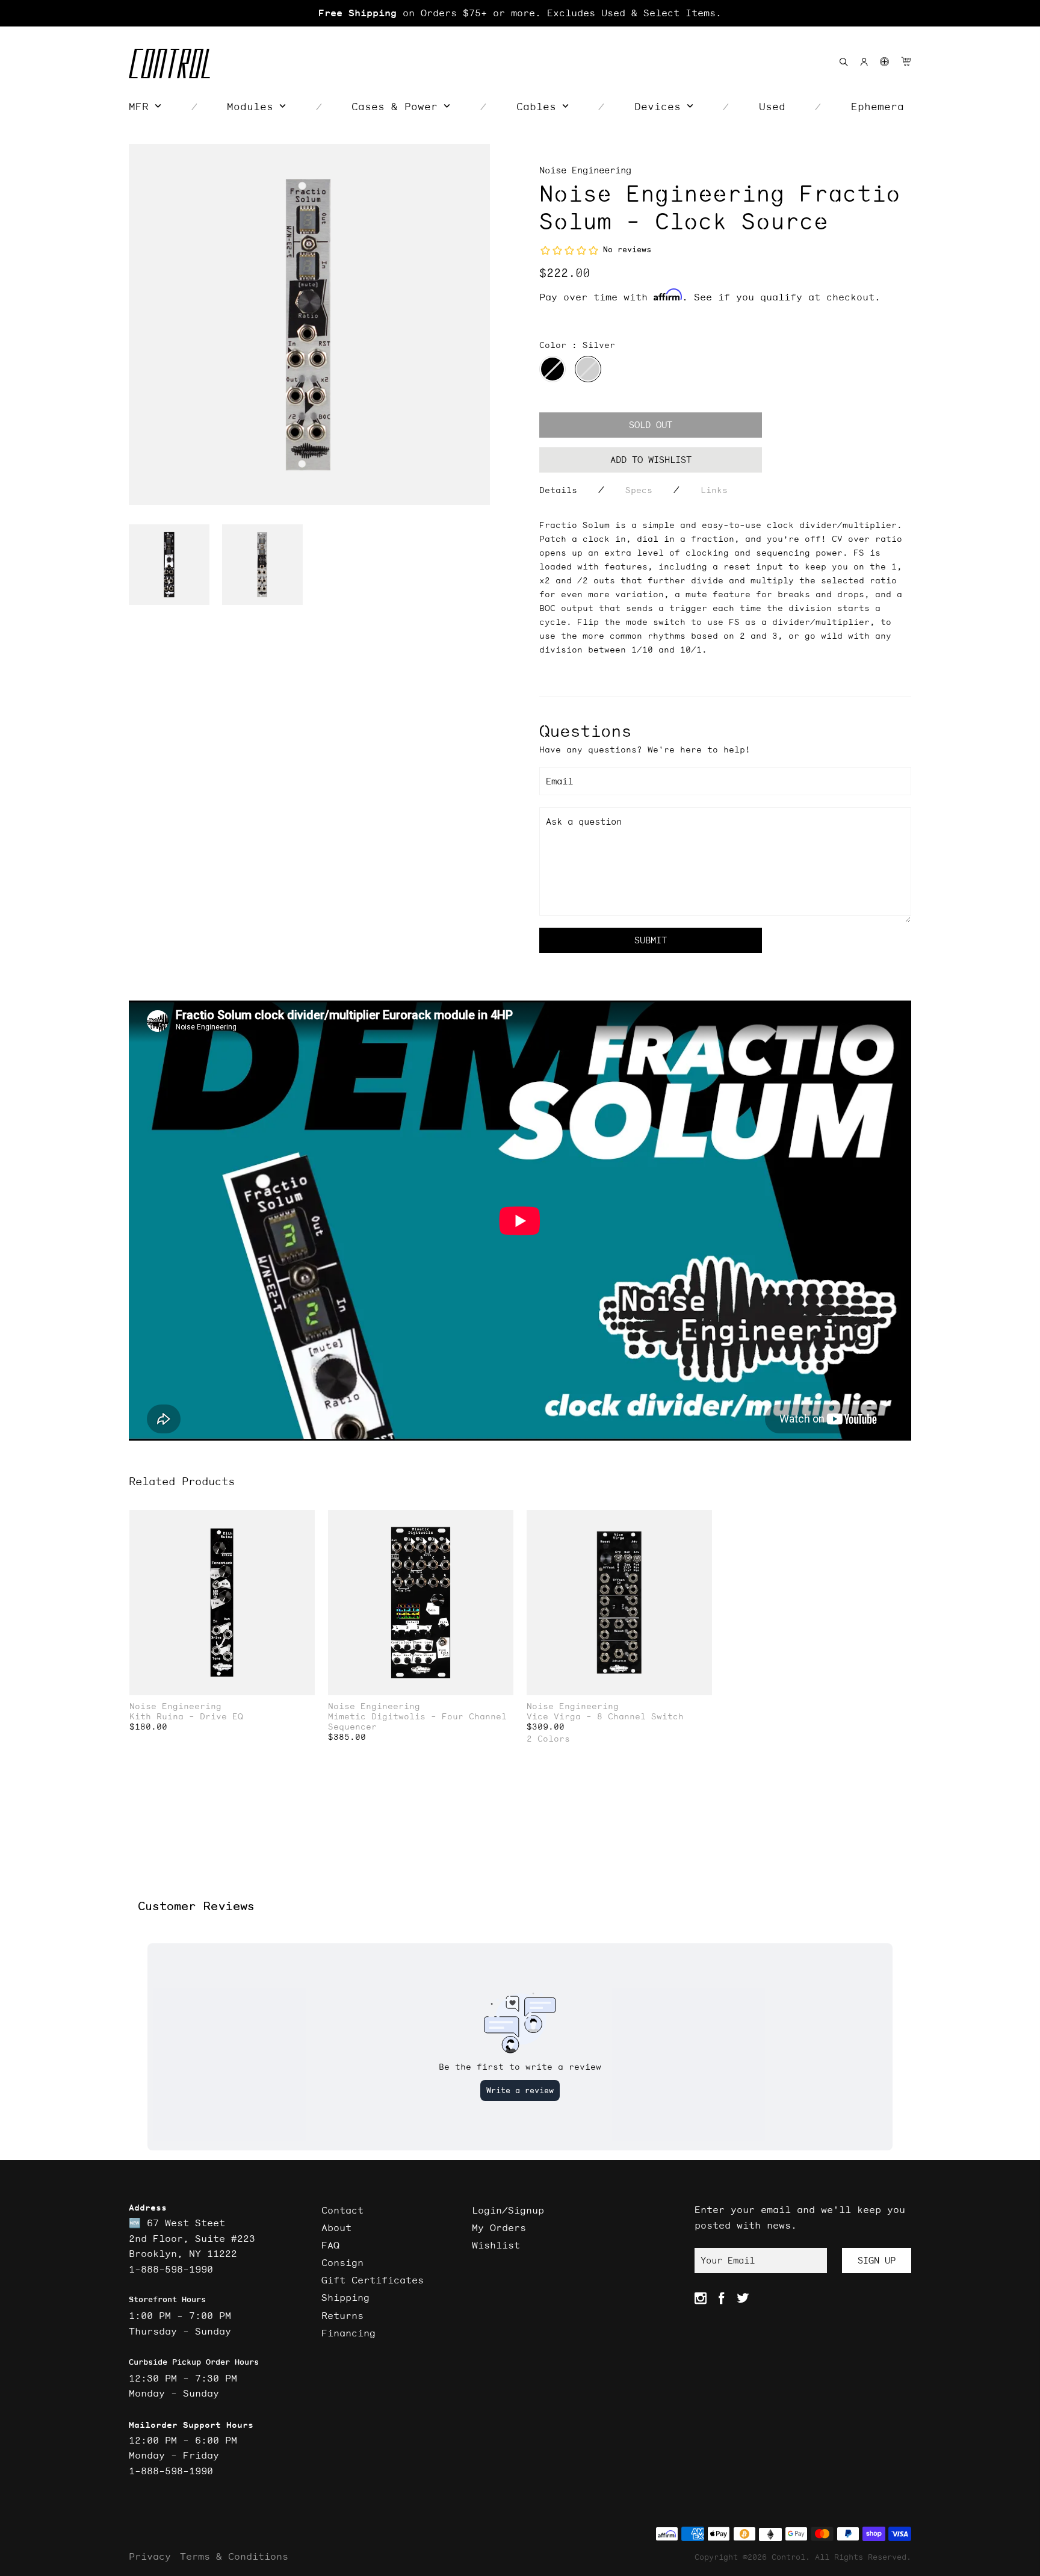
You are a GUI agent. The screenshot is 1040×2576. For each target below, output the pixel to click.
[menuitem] (145, 107)
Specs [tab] (639, 490)
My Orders (499, 2227)
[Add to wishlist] (305, 1520)
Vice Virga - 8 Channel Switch (605, 1717)
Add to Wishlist (651, 460)
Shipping (345, 2297)
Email (559, 781)
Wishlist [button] (496, 2245)
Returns (342, 2315)
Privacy (150, 2556)
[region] (520, 13)
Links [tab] (714, 490)
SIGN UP (877, 2260)
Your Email (728, 2260)
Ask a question (584, 821)
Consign (342, 2262)
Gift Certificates (373, 2280)
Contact (342, 2210)
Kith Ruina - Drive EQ (186, 1717)
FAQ (330, 2245)
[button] (884, 62)
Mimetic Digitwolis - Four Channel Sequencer (417, 1722)
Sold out (651, 425)
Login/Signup (508, 2210)
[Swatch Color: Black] (552, 369)
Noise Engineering (585, 170)
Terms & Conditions (234, 2556)
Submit (651, 940)
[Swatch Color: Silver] (588, 369)
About (336, 2227)
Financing (348, 2333)
